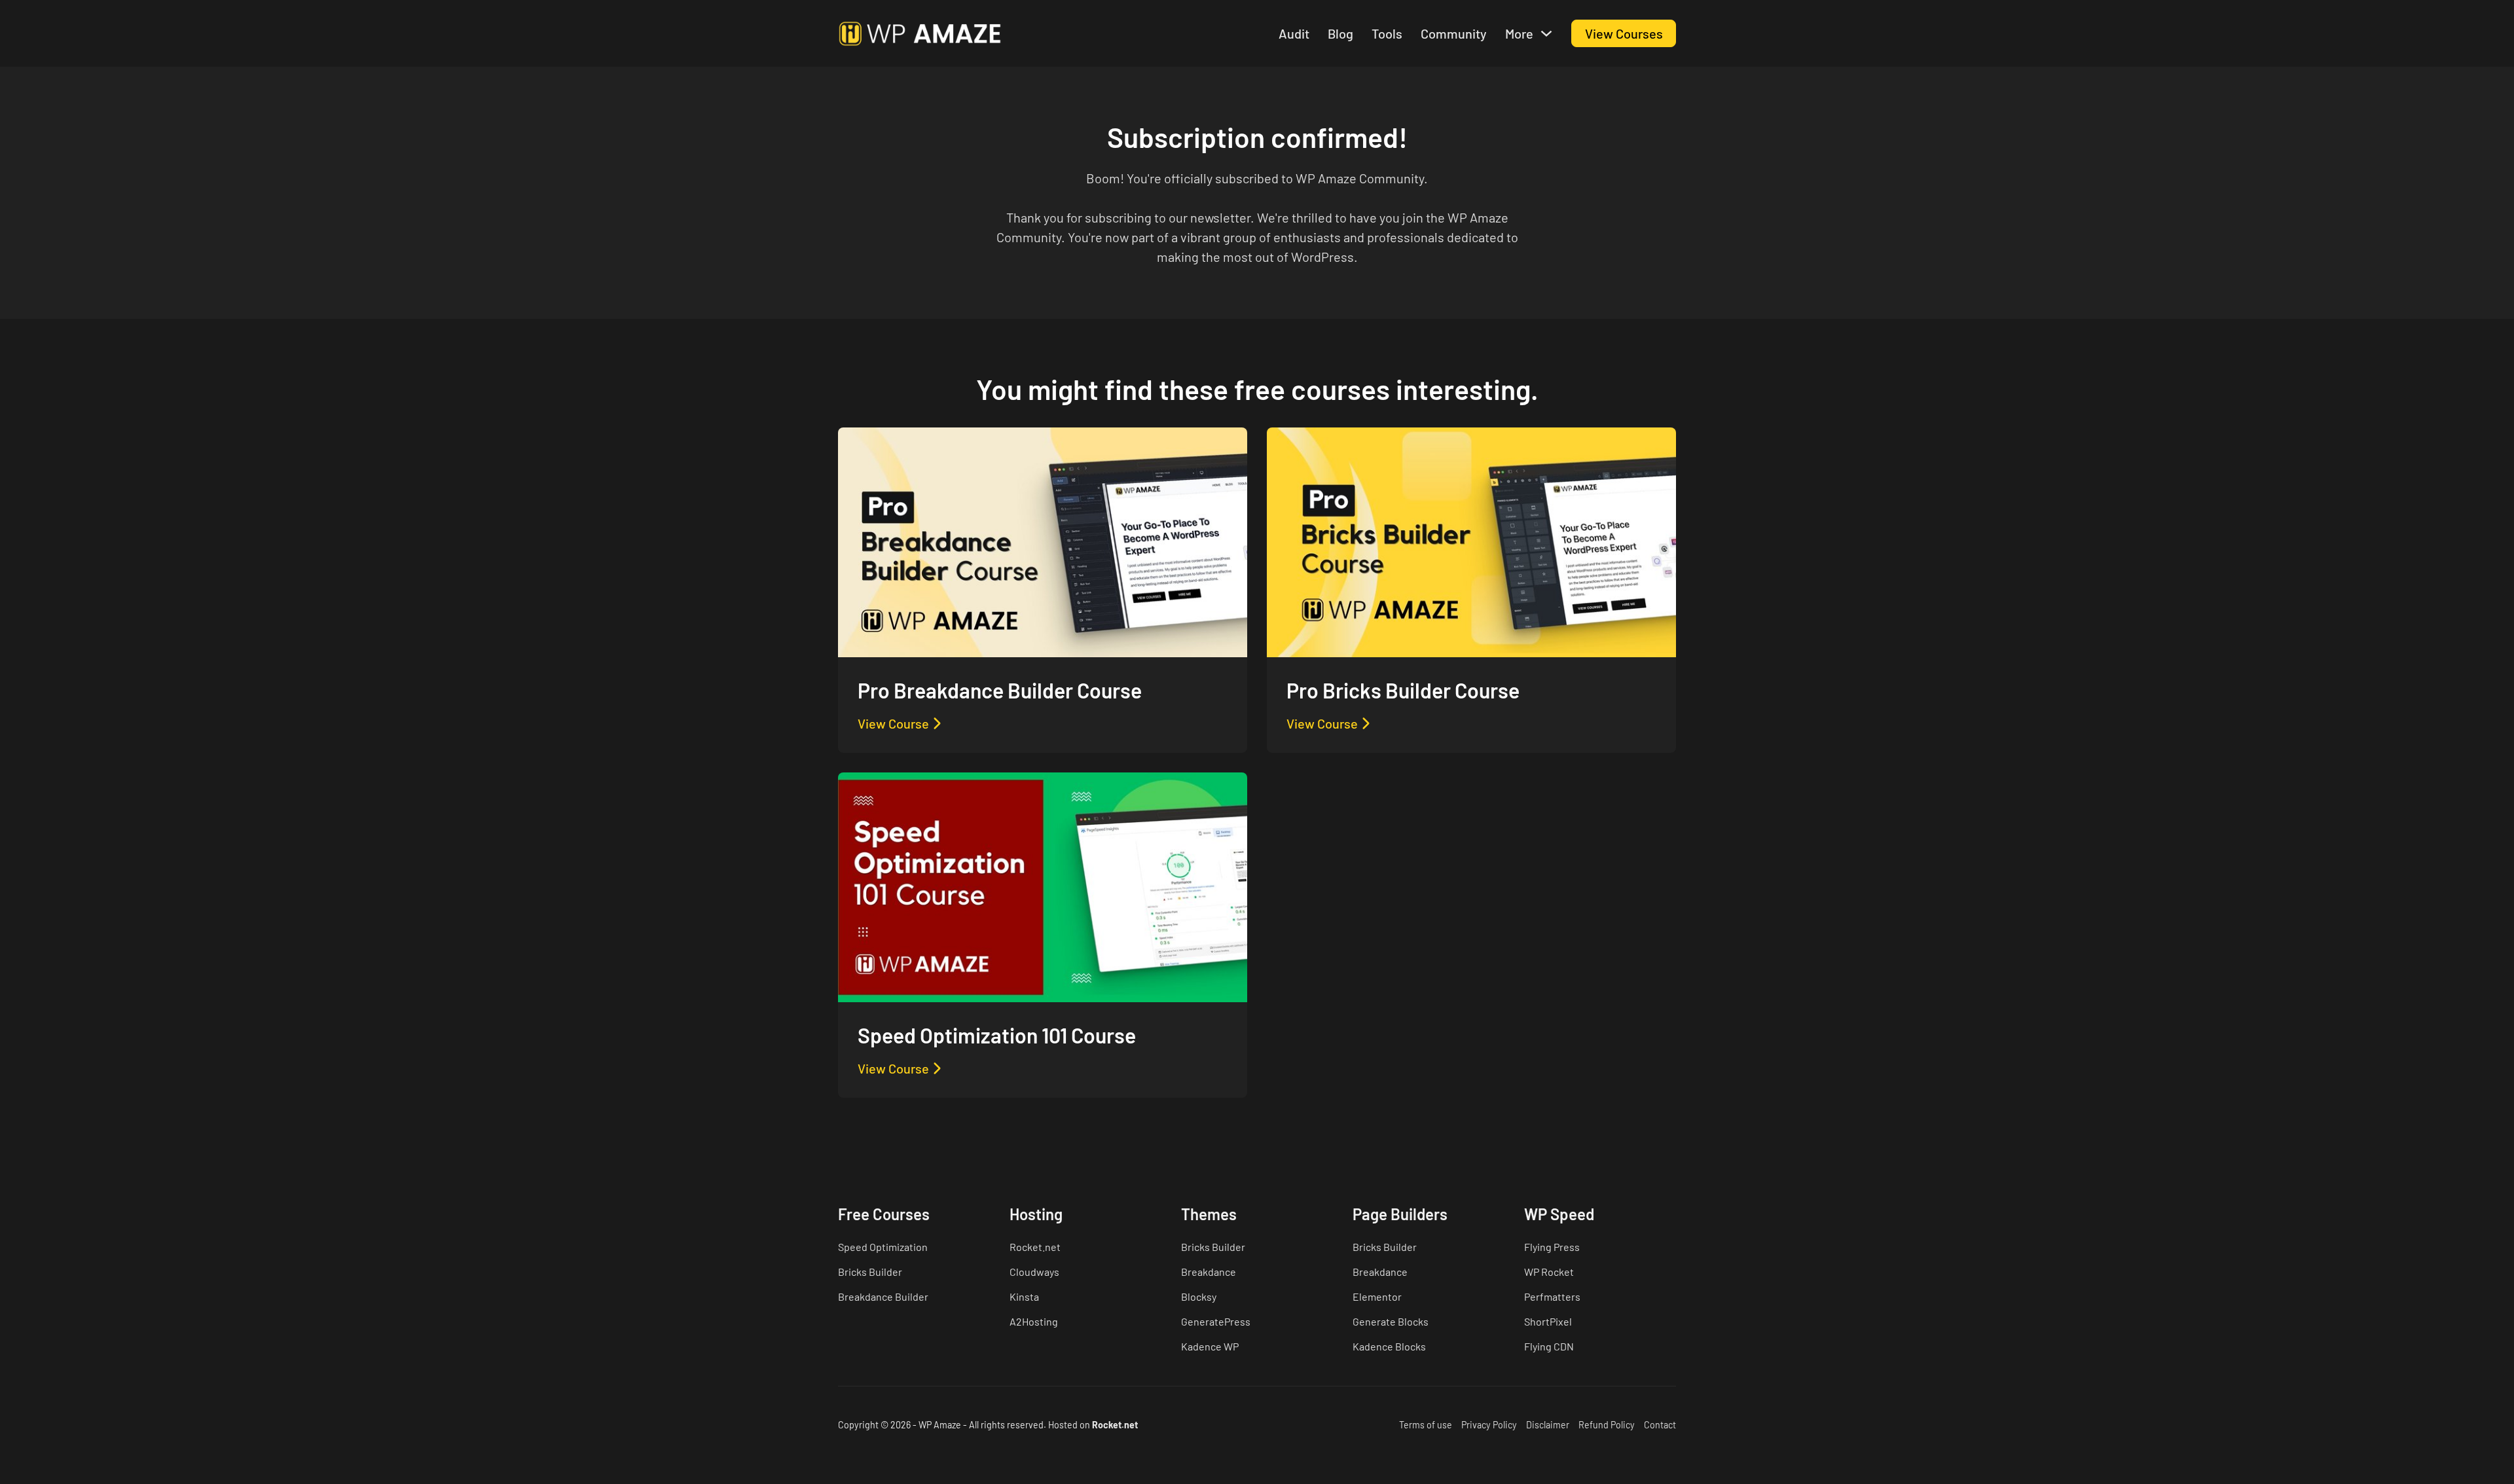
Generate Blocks (1391, 1321)
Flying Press (1552, 1247)
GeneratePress (1216, 1321)
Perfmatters (1552, 1296)
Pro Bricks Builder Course (1403, 690)
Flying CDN (1549, 1346)
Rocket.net (1035, 1247)
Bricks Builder (870, 1272)
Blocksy (1199, 1296)
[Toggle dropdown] (1546, 33)
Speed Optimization (883, 1247)
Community (1454, 33)
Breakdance (1209, 1272)
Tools (1387, 33)
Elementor (1377, 1296)
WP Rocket (1549, 1272)
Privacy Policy (1489, 1425)
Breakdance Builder (883, 1296)
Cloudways (1034, 1272)
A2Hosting (1034, 1321)
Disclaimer (1548, 1425)
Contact (1660, 1425)
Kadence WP (1210, 1346)
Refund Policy (1607, 1425)
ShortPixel (1548, 1321)
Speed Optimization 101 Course (997, 1035)
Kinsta (1024, 1296)
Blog (1340, 33)
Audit (1294, 33)
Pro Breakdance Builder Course (1000, 690)
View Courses (1624, 33)
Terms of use (1426, 1425)
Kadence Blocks (1389, 1346)
